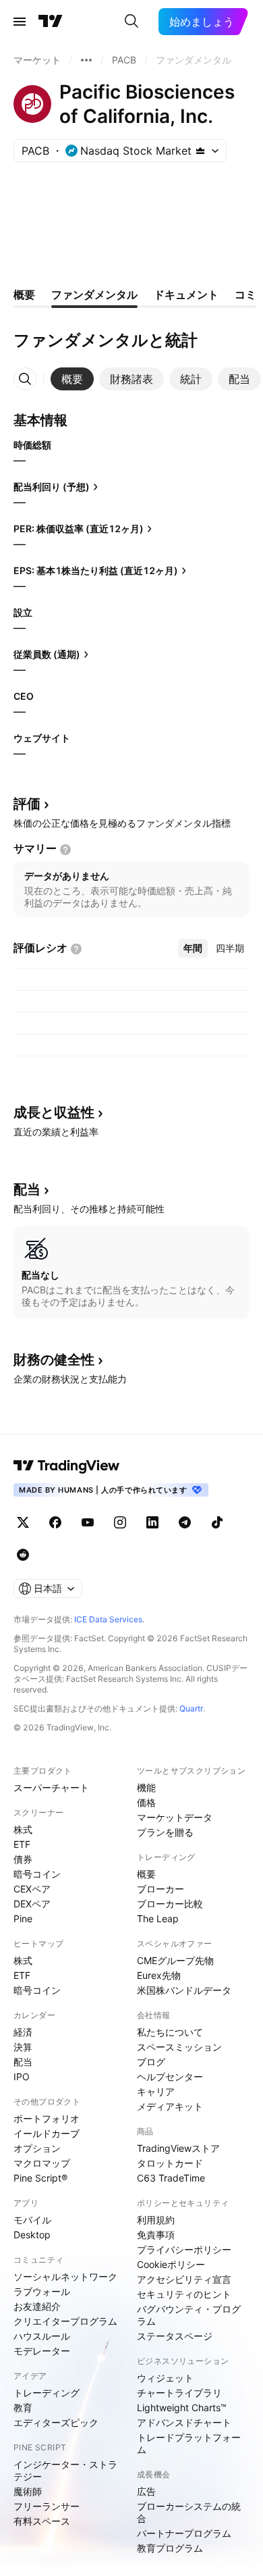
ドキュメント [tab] (186, 294)
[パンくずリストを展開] (86, 60)
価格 (146, 1802)
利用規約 (156, 2220)
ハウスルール (42, 2336)
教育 (23, 2407)
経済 (23, 2032)
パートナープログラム (184, 2533)
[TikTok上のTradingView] (217, 1522)
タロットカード (170, 2163)
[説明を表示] (65, 850)
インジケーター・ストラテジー (65, 2470)
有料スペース (42, 2521)
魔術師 (28, 2491)
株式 (23, 1829)
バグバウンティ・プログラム (189, 2315)
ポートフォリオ (47, 2118)
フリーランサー (47, 2506)
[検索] (131, 22)
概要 (146, 1874)
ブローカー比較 (170, 1904)
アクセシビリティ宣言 (184, 2279)
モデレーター (42, 2351)
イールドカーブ (47, 2133)
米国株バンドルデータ (184, 1990)
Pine (23, 1918)
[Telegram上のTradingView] (185, 1522)
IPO (22, 2077)
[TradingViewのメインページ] (51, 22)
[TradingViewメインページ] (67, 1466)
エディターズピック (56, 2422)
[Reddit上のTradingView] (23, 1555)
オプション (37, 2148)
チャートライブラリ (179, 2393)
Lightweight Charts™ (182, 2407)
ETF (22, 1844)
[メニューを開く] (20, 22)
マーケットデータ (175, 1817)
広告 (146, 2491)
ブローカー (160, 1889)
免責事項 (156, 2235)
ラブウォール (42, 2291)
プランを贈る (165, 1832)
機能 (146, 1787)
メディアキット (170, 2106)
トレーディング (47, 2393)
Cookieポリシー (171, 2264)
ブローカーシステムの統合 (189, 2512)
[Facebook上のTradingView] (55, 1522)
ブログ (151, 2062)
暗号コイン (37, 1874)
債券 (23, 1859)
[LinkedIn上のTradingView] (152, 1522)
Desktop (32, 2235)
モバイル (32, 2220)
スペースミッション (179, 2047)
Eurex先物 (159, 1975)
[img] (200, 151)
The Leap (158, 1918)
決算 (23, 2047)
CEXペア (32, 1889)
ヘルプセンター (170, 2077)
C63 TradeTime (171, 2178)
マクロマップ (42, 2163)
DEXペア (32, 1904)
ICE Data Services (108, 1619)
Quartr (191, 1708)
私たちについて (170, 2032)
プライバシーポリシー (184, 2249)
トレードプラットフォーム (189, 2443)
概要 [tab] (24, 294)
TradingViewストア (178, 2148)
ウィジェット (165, 2378)
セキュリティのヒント (184, 2294)
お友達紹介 (37, 2306)
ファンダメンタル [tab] (94, 294)
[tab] (72, 379)
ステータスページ (175, 2336)
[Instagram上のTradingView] (120, 1522)
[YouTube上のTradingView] (88, 1522)
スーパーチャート (51, 1787)
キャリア (156, 2091)
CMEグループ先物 (175, 1960)
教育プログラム (170, 2548)
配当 (23, 2062)
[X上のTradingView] (23, 1522)
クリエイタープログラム (65, 2321)
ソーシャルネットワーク (65, 2276)
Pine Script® (40, 2178)
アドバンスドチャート (184, 2422)
